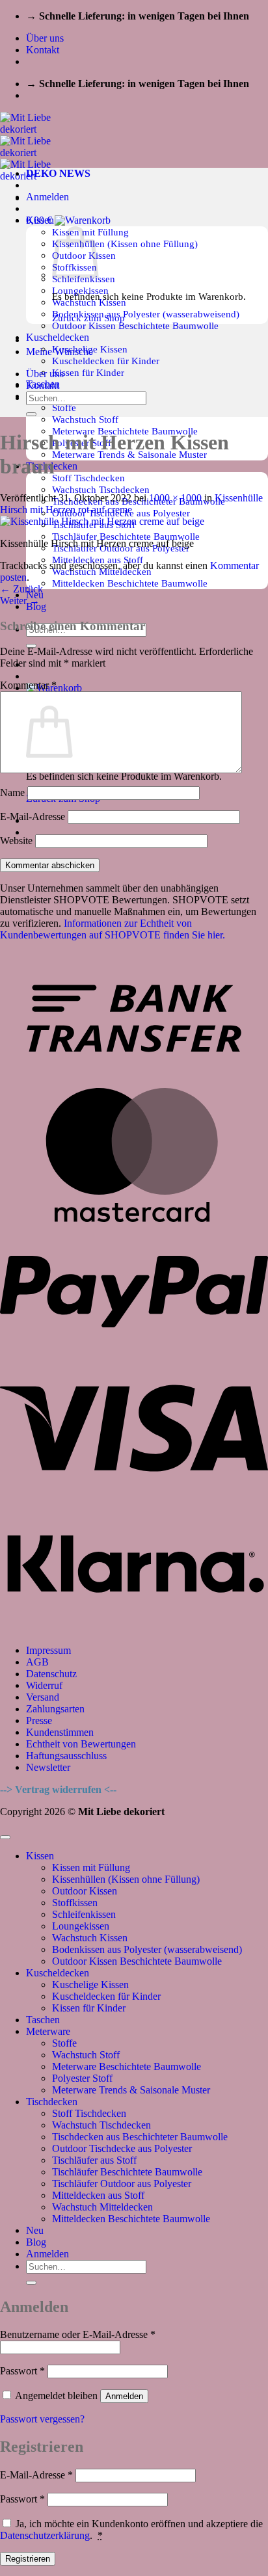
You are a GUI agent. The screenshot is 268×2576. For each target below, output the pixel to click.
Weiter (20, 601)
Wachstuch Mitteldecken (102, 2207)
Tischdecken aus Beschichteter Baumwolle (140, 2137)
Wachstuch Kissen (90, 1938)
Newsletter (48, 1767)
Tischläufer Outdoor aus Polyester (122, 2184)
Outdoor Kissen (85, 1891)
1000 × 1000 (175, 498)
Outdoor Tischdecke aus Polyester (122, 2148)
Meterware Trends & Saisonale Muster (131, 2090)
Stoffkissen (75, 1903)
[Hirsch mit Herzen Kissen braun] (102, 521)
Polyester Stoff (82, 2078)
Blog (36, 2242)
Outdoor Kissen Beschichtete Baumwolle (135, 325)
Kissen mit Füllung (91, 1867)
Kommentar (28, 685)
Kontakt (43, 50)
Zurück (21, 589)
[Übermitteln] (31, 414)
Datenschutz (51, 1674)
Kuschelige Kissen (90, 1985)
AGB (37, 1662)
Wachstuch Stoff (85, 419)
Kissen (40, 1856)
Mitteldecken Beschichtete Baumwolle (130, 583)
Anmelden (124, 2396)
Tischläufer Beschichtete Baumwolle (126, 536)
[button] (47, 197)
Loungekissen (81, 1926)
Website (16, 841)
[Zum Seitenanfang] (5, 1837)
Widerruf (44, 1685)
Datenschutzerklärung (45, 2535)
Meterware (48, 2031)
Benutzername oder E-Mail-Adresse (78, 2334)
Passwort (22, 2371)
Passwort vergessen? (42, 2419)
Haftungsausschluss (66, 1756)
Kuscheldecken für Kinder (106, 361)
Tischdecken (52, 2102)
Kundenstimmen (60, 1732)
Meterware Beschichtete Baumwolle (127, 2066)
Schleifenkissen (84, 1914)
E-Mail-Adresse (33, 817)
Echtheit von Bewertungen (81, 1744)
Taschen (43, 2020)
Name (12, 792)
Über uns (45, 38)
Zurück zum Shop (88, 318)
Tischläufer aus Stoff (94, 2160)
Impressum (48, 1650)
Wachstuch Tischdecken (101, 489)
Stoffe (64, 407)
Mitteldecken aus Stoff (98, 2195)
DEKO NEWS (58, 173)
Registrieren (28, 2559)
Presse (39, 1720)
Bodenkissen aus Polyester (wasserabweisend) (146, 314)
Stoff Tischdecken (88, 478)
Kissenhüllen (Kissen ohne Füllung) (125, 244)
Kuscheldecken (58, 337)
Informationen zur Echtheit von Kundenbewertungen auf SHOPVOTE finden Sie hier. (113, 929)
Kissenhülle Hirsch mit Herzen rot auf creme (131, 504)
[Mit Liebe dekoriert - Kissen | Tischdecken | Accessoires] (37, 153)
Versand (43, 1697)
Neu (35, 2230)
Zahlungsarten (55, 1709)
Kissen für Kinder (88, 372)
